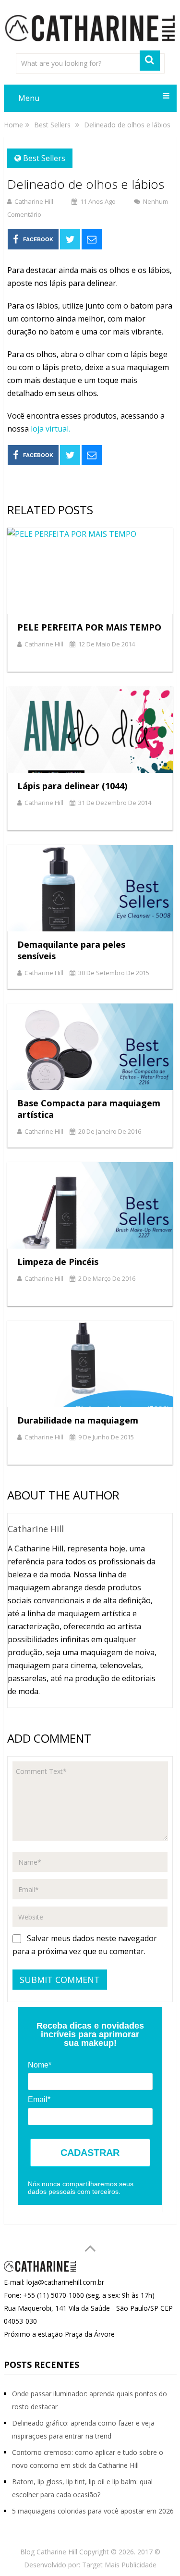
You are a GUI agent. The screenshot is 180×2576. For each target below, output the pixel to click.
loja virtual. (50, 429)
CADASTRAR (90, 2153)
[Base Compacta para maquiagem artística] (90, 1047)
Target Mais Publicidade (119, 2565)
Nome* (40, 2065)
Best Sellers (44, 158)
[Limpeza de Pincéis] (90, 1205)
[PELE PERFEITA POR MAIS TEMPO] (90, 571)
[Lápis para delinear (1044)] (90, 730)
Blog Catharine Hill (49, 2552)
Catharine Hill (34, 201)
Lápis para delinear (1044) (72, 786)
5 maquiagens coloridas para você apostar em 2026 (93, 2511)
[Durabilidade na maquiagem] (90, 1364)
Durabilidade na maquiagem (78, 1420)
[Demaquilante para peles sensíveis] (90, 888)
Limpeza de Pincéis (58, 1262)
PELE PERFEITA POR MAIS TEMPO (89, 627)
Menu (29, 98)
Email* (39, 2099)
